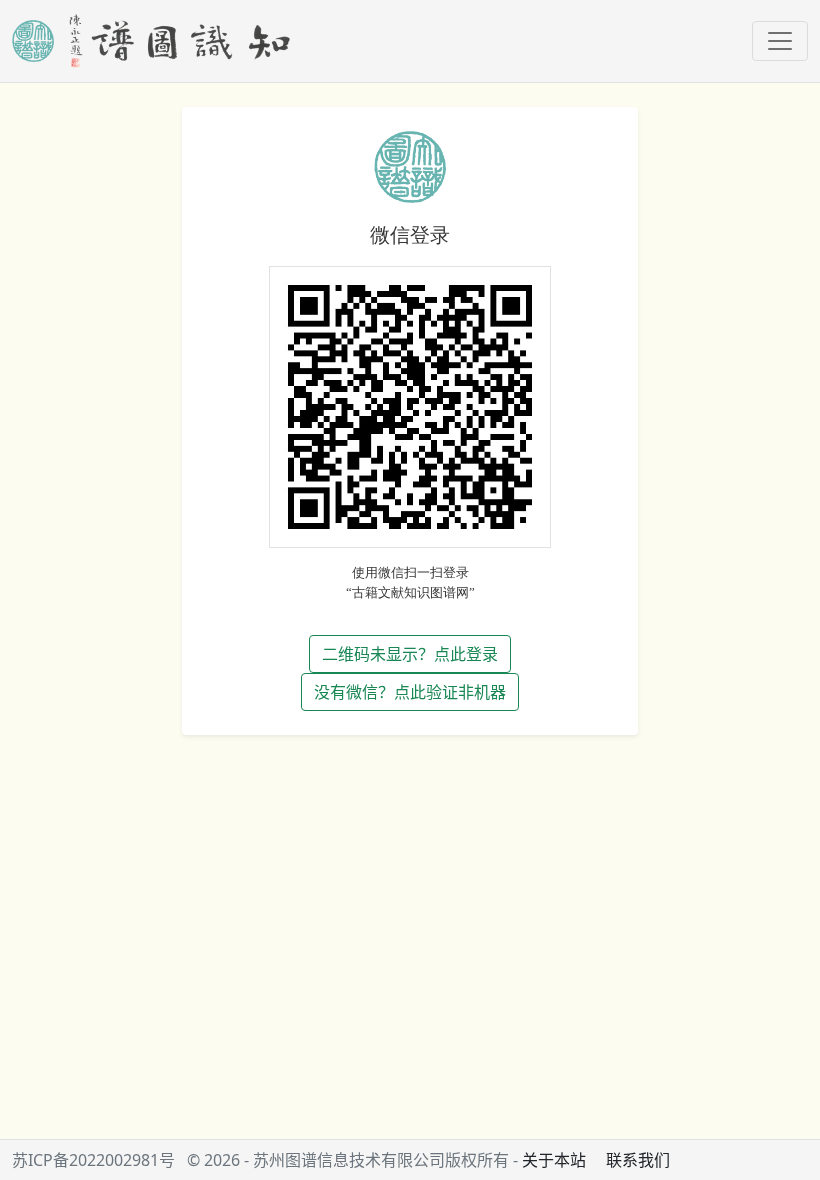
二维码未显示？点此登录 (410, 654)
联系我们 (638, 1160)
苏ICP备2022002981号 (93, 1160)
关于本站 (554, 1160)
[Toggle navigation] (780, 41)
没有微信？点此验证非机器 (410, 692)
